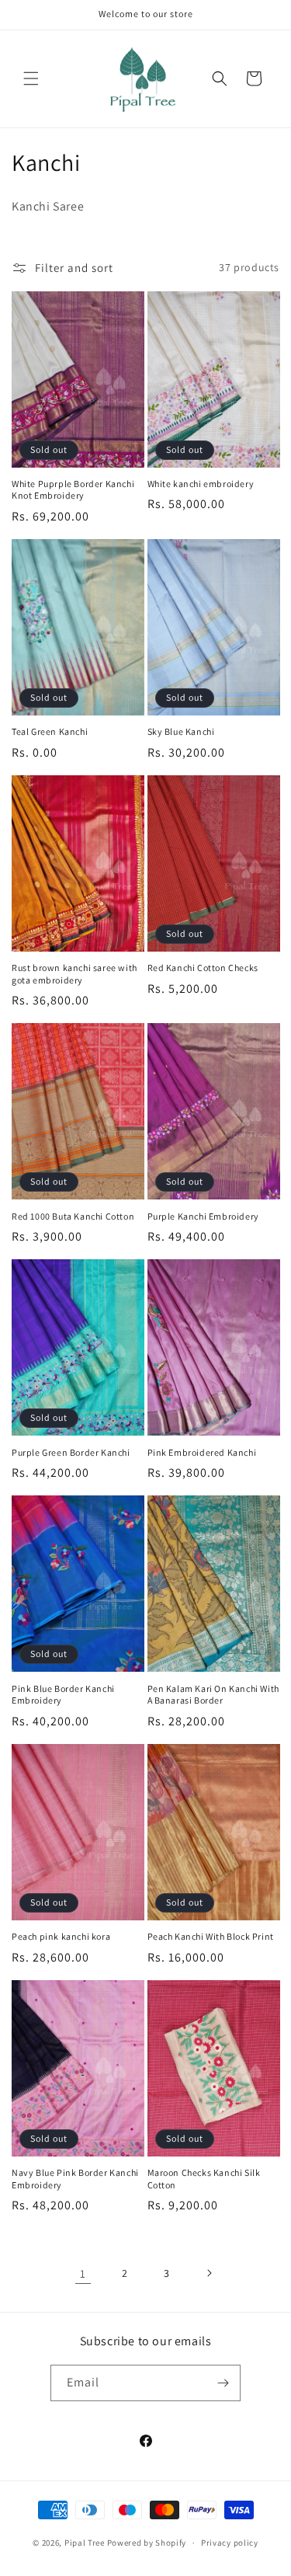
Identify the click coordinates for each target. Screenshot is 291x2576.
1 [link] (83, 2273)
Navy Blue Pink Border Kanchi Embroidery (75, 2179)
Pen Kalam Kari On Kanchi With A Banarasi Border (213, 1695)
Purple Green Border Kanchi (71, 1452)
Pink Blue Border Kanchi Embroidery (63, 1695)
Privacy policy (230, 2543)
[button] (31, 78)
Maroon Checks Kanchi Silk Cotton (204, 2179)
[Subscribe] (223, 2383)
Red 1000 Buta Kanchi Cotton (73, 1216)
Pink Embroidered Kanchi (202, 1452)
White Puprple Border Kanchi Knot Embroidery (73, 490)
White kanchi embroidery (201, 484)
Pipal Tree (85, 2543)
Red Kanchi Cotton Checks (203, 968)
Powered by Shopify (147, 2543)
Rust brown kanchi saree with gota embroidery (74, 974)
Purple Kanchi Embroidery (203, 1216)
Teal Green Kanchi (50, 731)
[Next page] (209, 2273)
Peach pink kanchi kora (61, 1936)
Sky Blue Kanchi (181, 731)
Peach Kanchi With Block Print (211, 1936)
